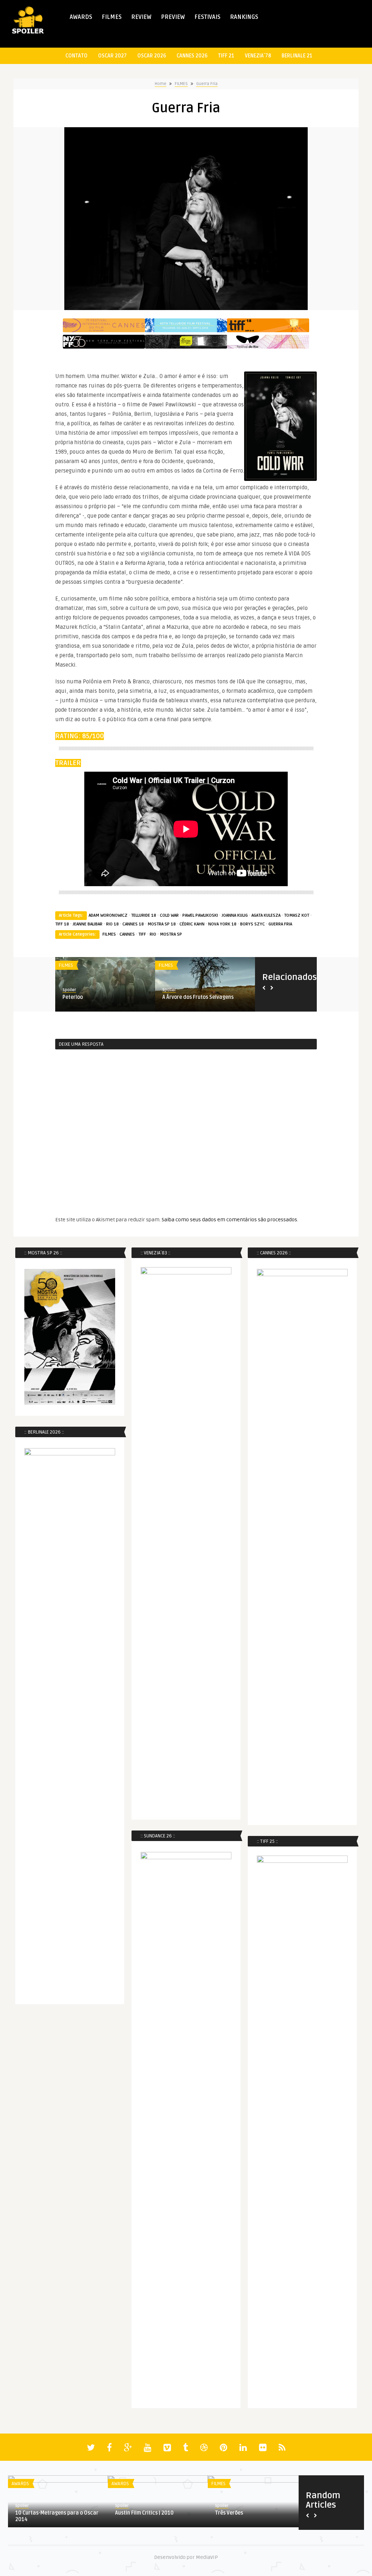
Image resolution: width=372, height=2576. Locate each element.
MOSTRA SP (171, 934)
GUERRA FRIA (280, 924)
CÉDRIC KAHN (192, 924)
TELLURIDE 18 (144, 915)
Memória (73, 997)
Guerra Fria (207, 84)
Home (161, 84)
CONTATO (76, 56)
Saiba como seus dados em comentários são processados (229, 1220)
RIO (153, 934)
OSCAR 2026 (152, 56)
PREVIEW (173, 17)
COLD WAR (169, 915)
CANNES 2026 (192, 56)
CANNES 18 (133, 924)
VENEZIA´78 (258, 56)
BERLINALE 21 (297, 56)
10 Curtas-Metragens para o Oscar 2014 (57, 2516)
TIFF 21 (226, 56)
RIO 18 (112, 924)
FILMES (112, 17)
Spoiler (69, 990)
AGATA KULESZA (266, 915)
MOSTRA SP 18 (162, 924)
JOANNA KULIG (235, 915)
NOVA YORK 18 (222, 924)
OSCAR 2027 (112, 56)
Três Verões (229, 2513)
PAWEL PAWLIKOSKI (200, 915)
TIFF (142, 934)
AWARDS (81, 17)
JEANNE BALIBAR (88, 924)
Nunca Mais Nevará (185, 997)
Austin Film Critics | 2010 (144, 2513)
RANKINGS (244, 17)
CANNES (127, 934)
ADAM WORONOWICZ (108, 915)
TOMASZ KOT (297, 915)
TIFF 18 (62, 924)
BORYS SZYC (252, 924)
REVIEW (141, 17)
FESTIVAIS (207, 17)
